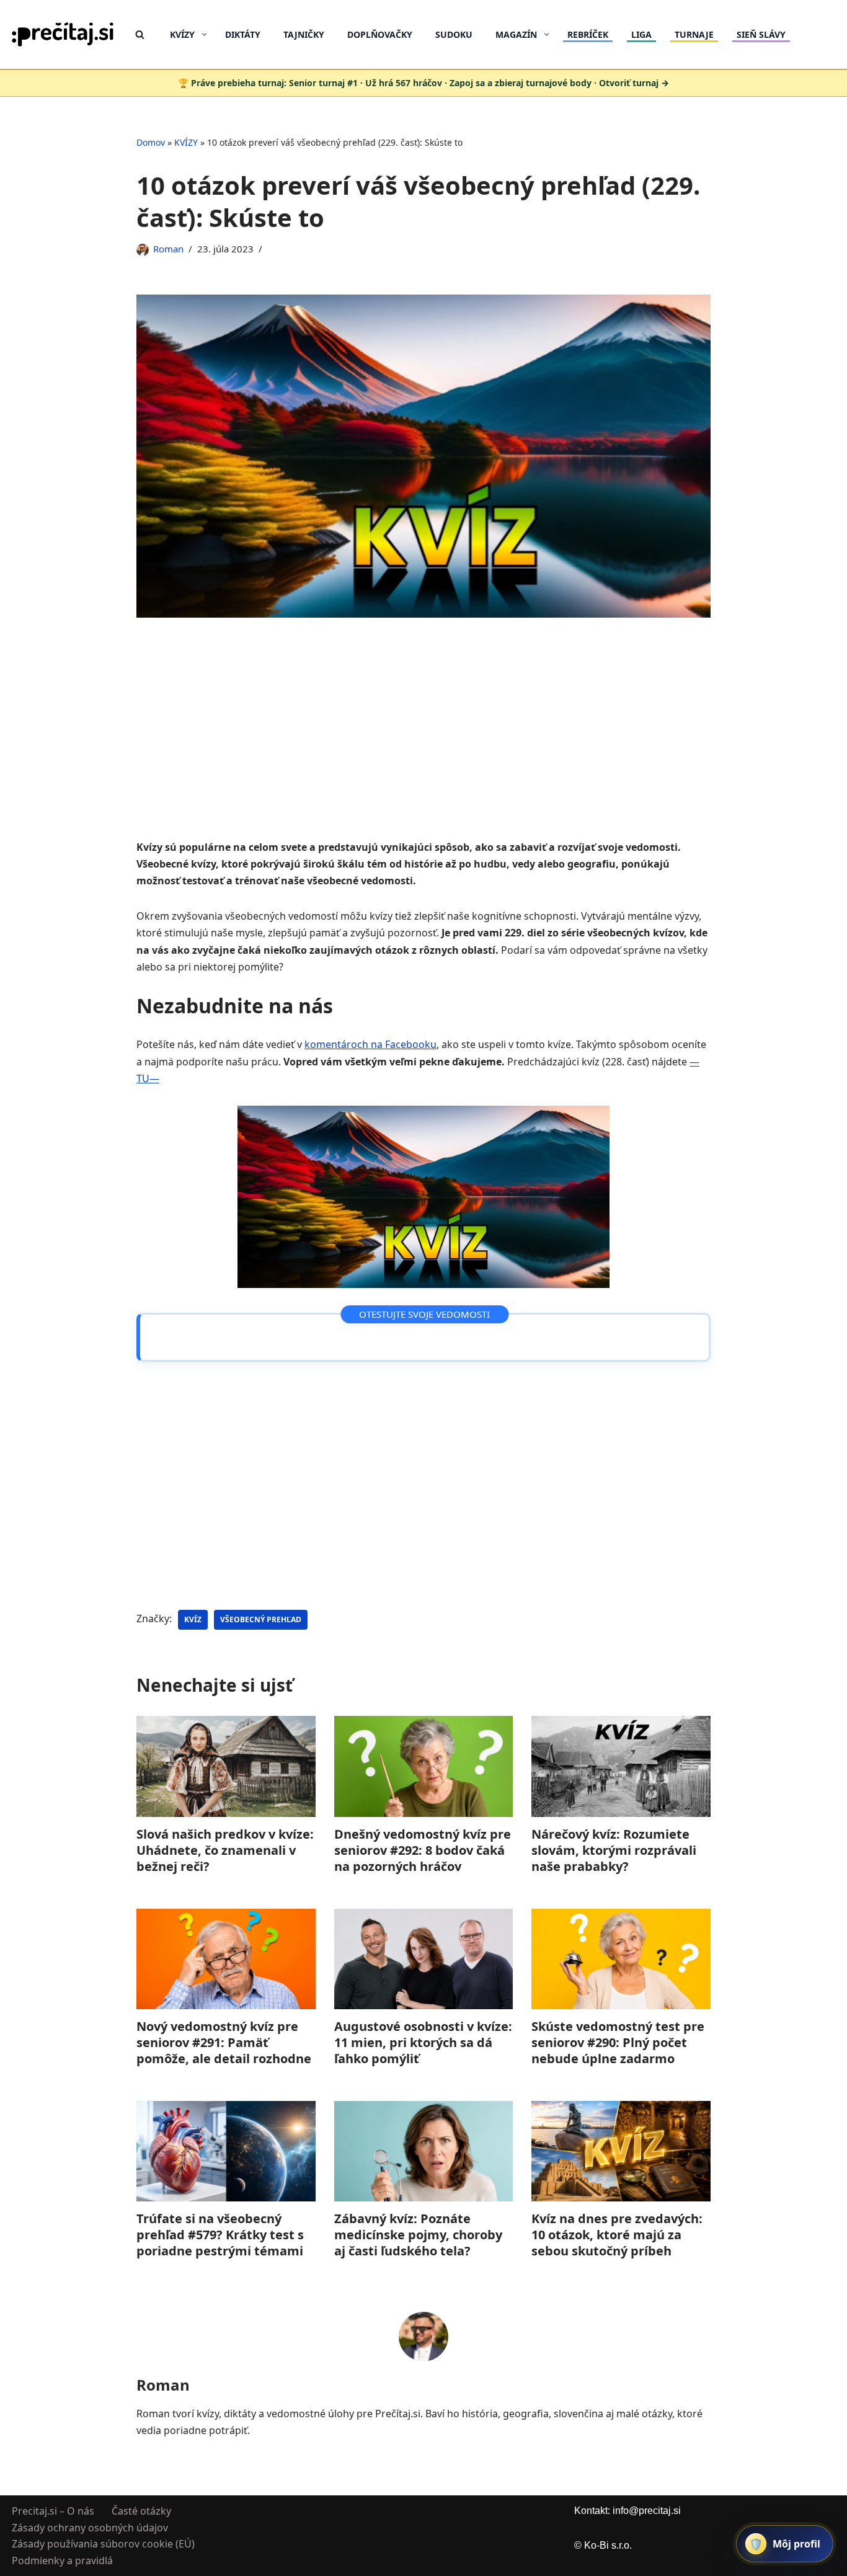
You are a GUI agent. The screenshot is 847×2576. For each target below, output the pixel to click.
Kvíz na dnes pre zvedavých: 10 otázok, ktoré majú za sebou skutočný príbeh (617, 2235)
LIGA (641, 34)
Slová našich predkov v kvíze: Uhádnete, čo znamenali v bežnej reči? (225, 1850)
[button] (204, 34)
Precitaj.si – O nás (53, 2511)
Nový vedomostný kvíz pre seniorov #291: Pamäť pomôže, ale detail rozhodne (224, 2042)
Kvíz (193, 1619)
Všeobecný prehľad (261, 1619)
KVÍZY (186, 142)
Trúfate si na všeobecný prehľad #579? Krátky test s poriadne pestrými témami (220, 2235)
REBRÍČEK (588, 34)
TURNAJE (694, 34)
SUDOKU (454, 34)
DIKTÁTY (243, 34)
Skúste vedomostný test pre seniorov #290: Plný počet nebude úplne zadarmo (618, 2042)
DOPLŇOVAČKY (380, 34)
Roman (168, 249)
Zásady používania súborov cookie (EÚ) (103, 2544)
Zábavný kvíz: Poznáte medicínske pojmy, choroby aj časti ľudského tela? (418, 2235)
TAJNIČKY (304, 34)
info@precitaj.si (647, 2511)
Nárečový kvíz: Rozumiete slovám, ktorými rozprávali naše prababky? (614, 1850)
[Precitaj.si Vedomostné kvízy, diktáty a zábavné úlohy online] (63, 34)
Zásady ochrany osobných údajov (90, 2527)
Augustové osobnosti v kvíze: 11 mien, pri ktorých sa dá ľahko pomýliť (423, 2042)
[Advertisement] (423, 747)
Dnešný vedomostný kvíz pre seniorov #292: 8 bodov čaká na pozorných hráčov (423, 1850)
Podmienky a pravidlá (62, 2560)
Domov (151, 142)
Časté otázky (141, 2511)
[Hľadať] (140, 34)
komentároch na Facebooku (370, 1044)
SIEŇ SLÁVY (761, 34)
